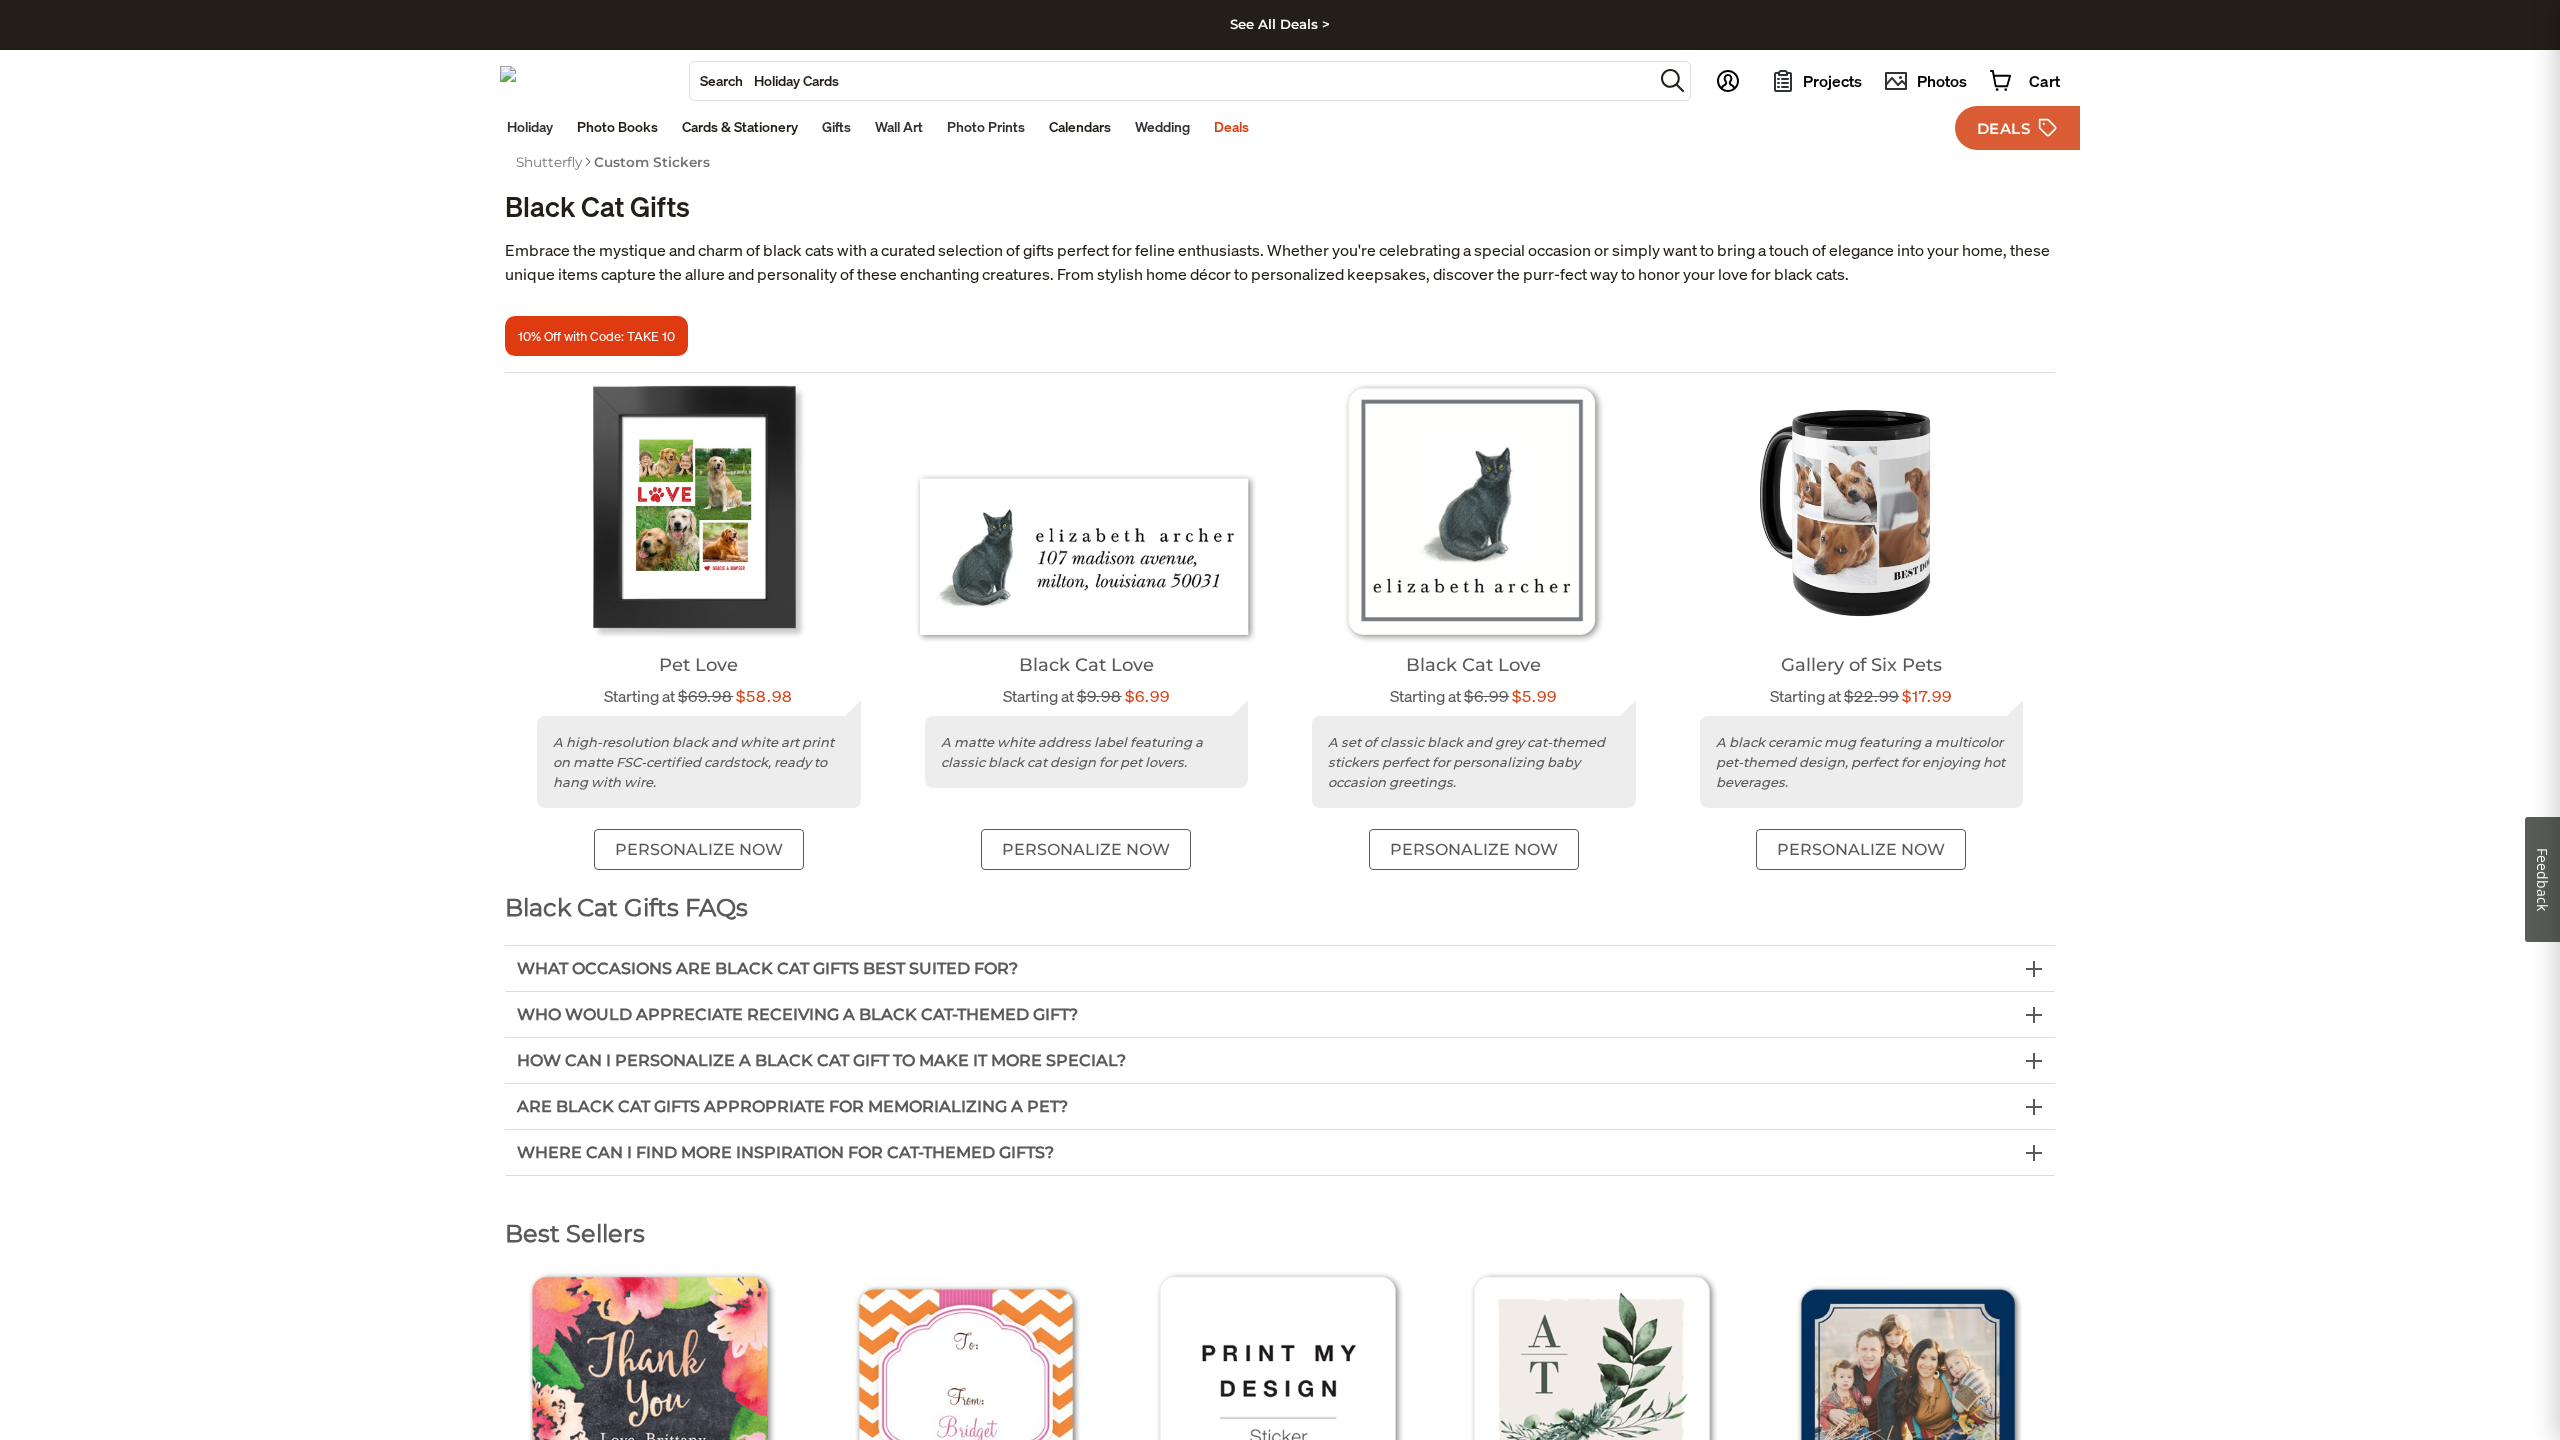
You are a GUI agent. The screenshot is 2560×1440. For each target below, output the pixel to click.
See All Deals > (1280, 24)
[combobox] (1171, 81)
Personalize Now (699, 849)
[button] (1672, 80)
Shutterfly (549, 162)
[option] (549, 162)
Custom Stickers (652, 162)
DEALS (2004, 128)
